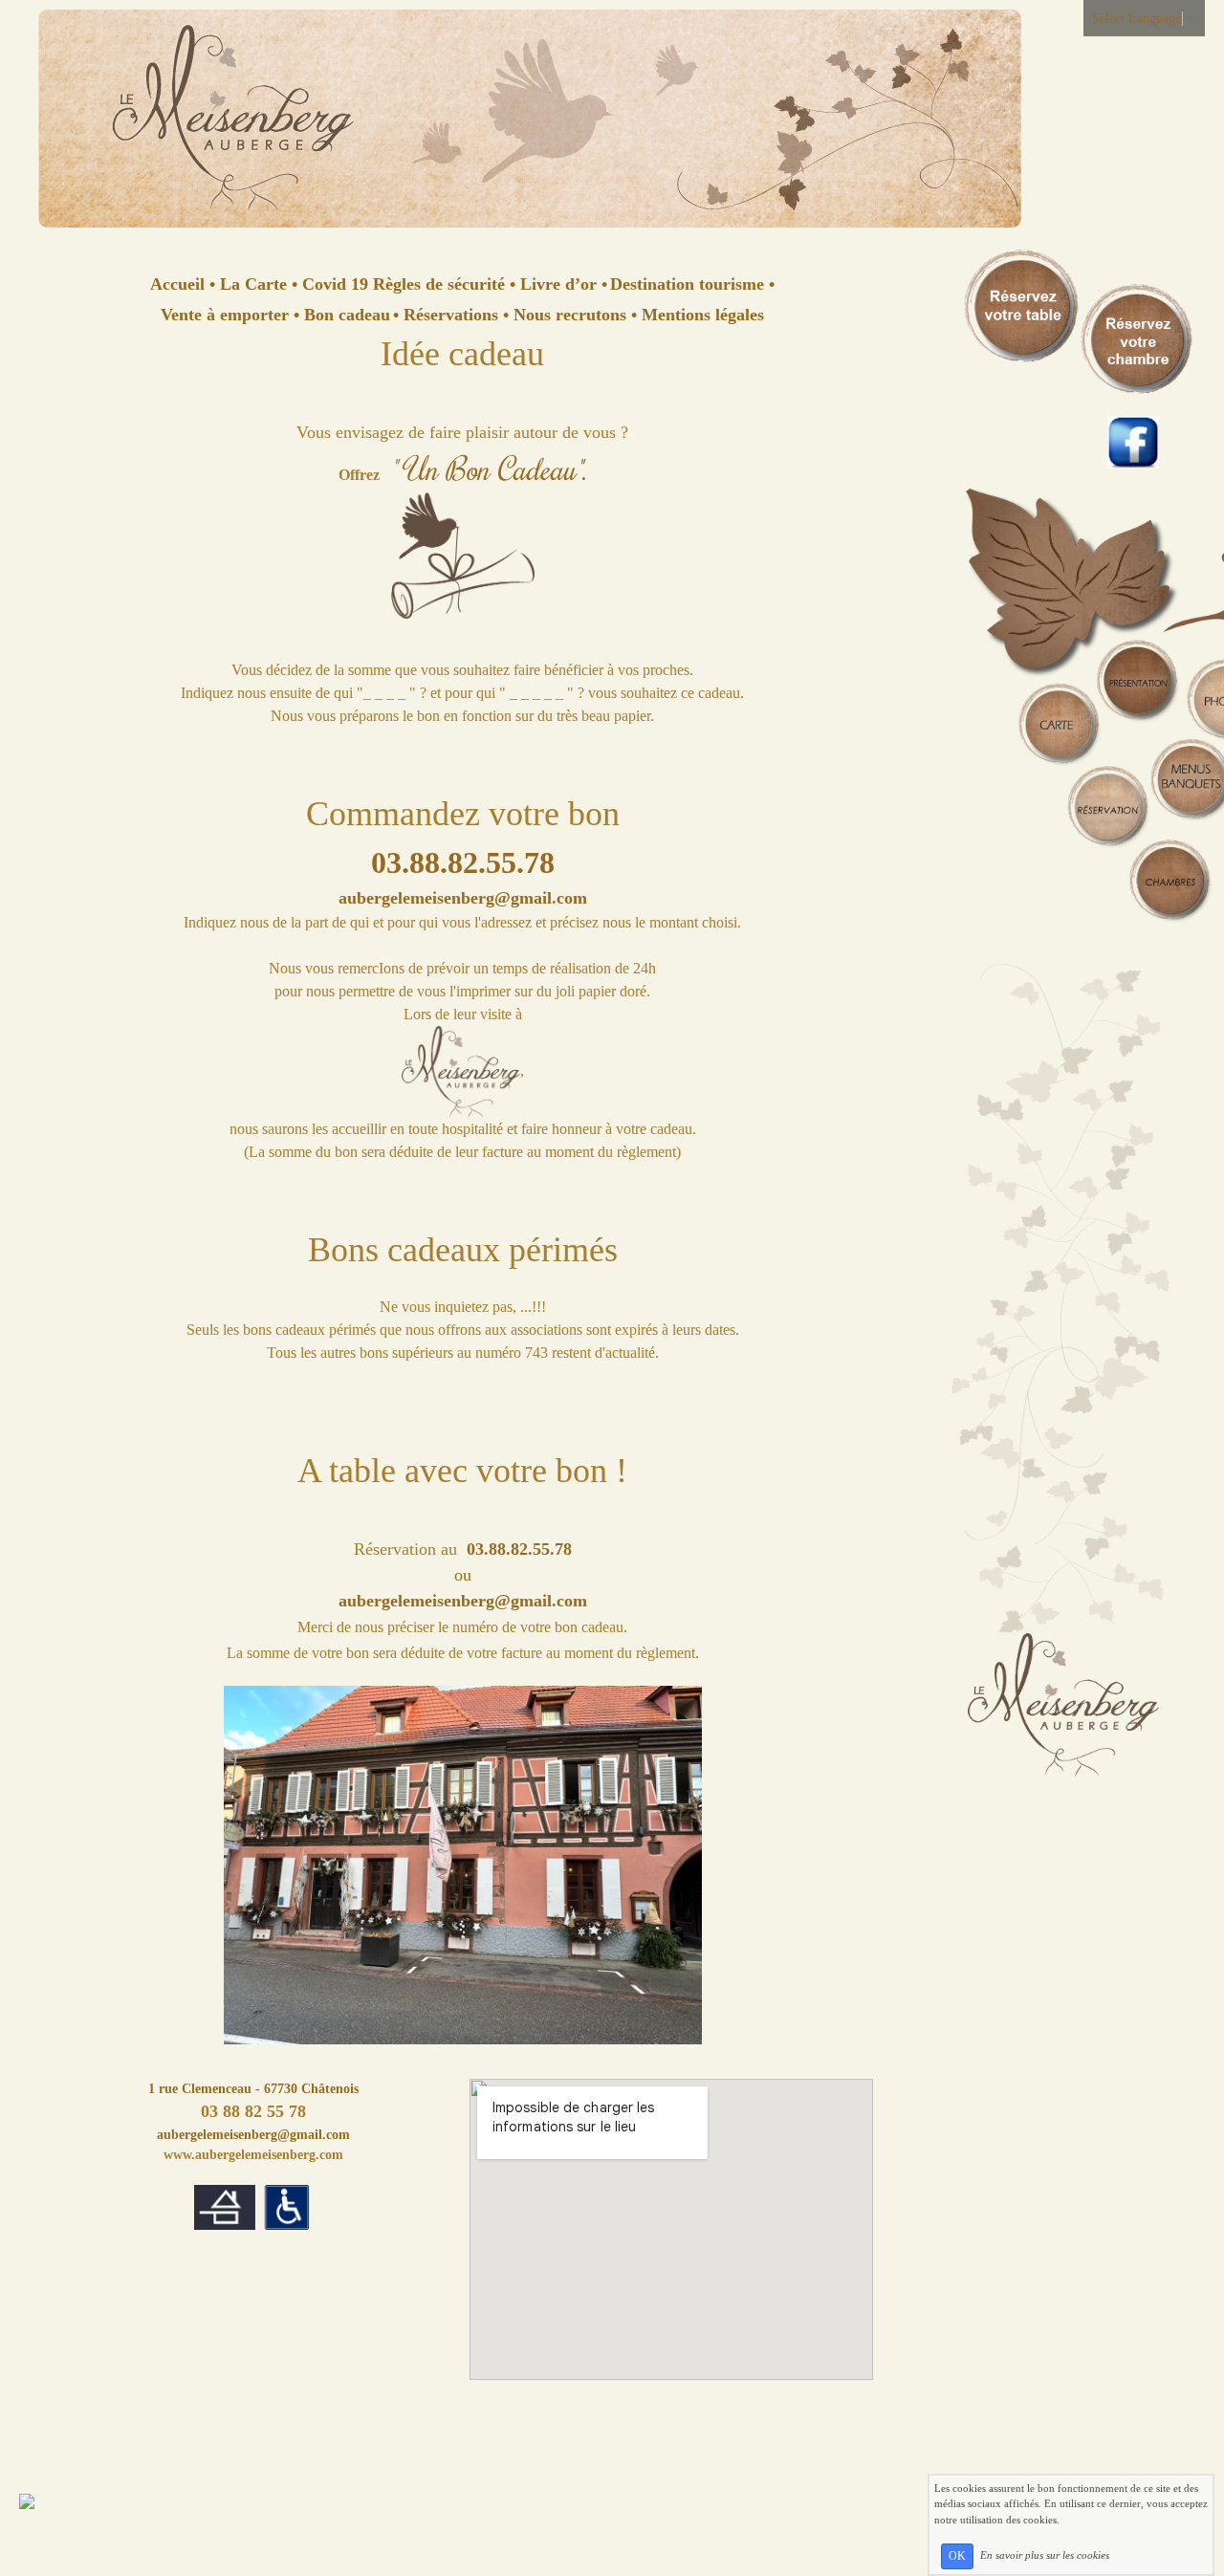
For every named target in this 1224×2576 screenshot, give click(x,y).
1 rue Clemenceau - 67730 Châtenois (253, 2089)
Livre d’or (558, 284)
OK (957, 2556)
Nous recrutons (570, 315)
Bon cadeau (345, 315)
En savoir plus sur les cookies (1045, 2555)
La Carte (253, 284)
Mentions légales (700, 315)
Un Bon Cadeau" (489, 468)
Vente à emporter (227, 315)
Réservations (451, 315)
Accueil (180, 284)
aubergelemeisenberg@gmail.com (253, 2135)
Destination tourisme (687, 284)
